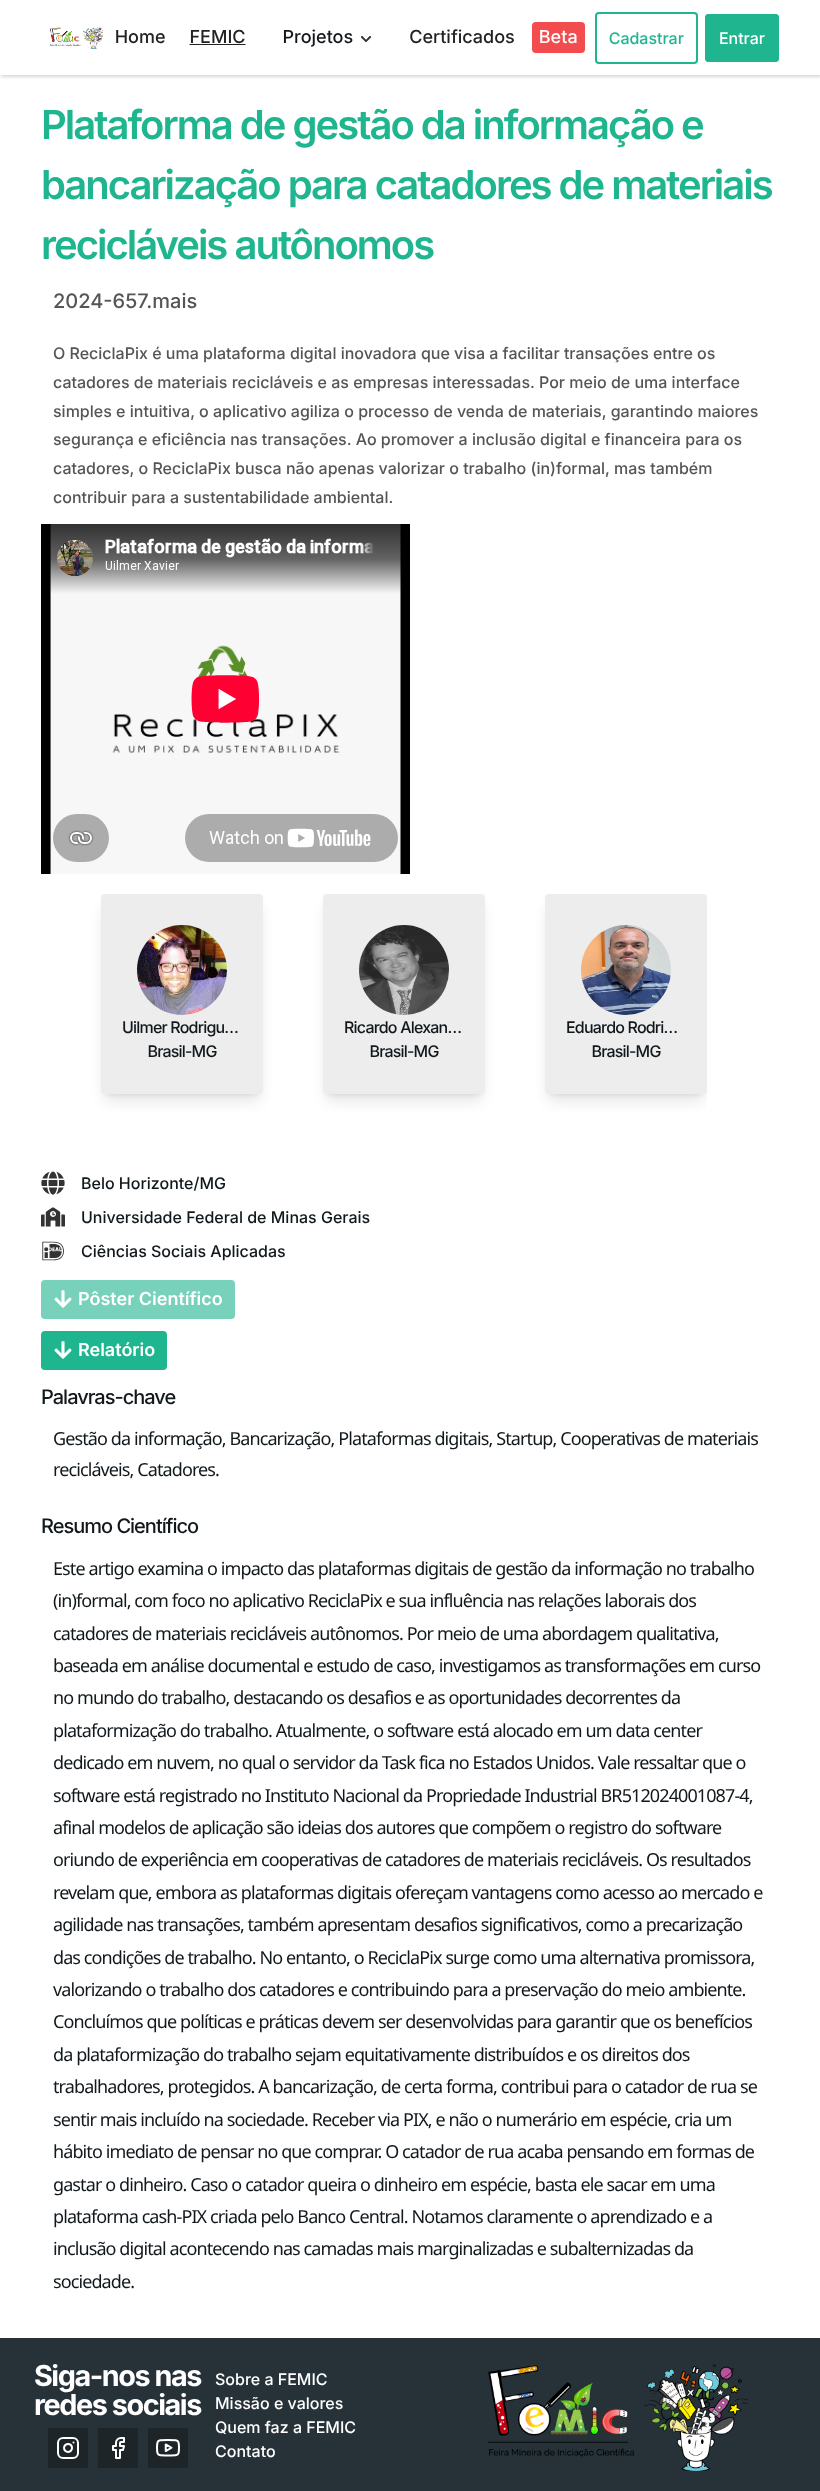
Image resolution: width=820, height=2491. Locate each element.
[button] (182, 970)
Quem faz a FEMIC (285, 2427)
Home (140, 37)
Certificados (462, 37)
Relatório (116, 1350)
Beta (558, 37)
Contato (245, 2451)
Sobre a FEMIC (271, 2379)
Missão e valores (279, 2403)
